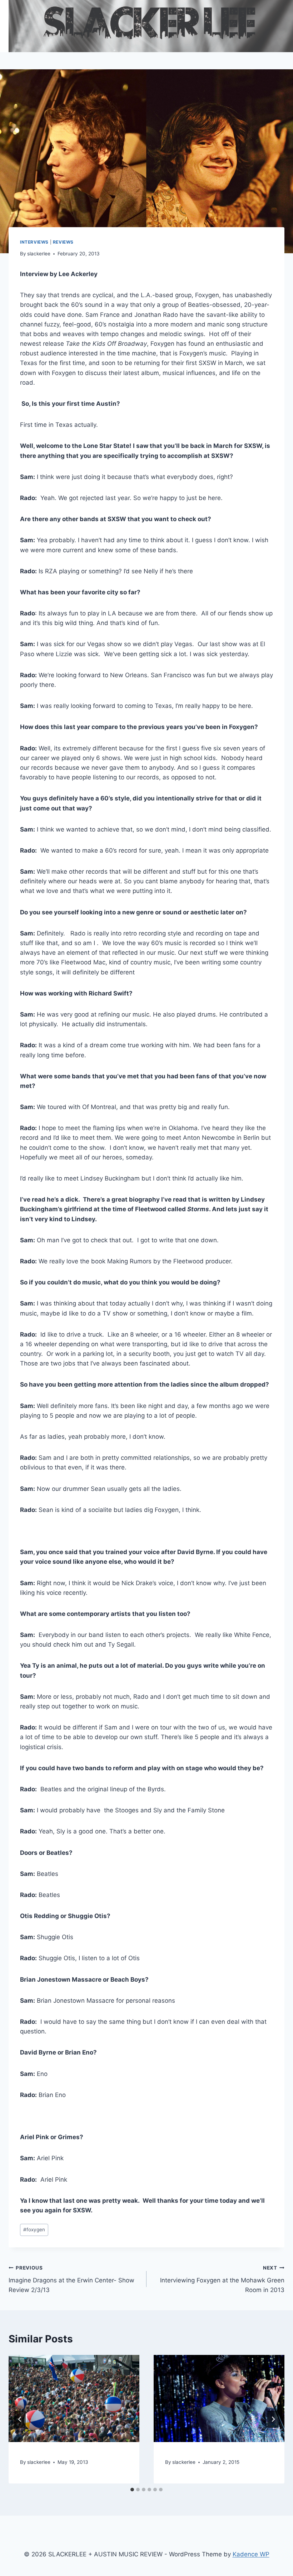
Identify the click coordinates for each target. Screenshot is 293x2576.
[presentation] (74, 2398)
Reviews (63, 242)
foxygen (34, 2230)
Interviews (34, 242)
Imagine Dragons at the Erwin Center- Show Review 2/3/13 (71, 2279)
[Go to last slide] (20, 2419)
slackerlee (39, 254)
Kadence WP (251, 2554)
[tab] (132, 2490)
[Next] (273, 2419)
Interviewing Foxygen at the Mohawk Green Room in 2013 (222, 2279)
